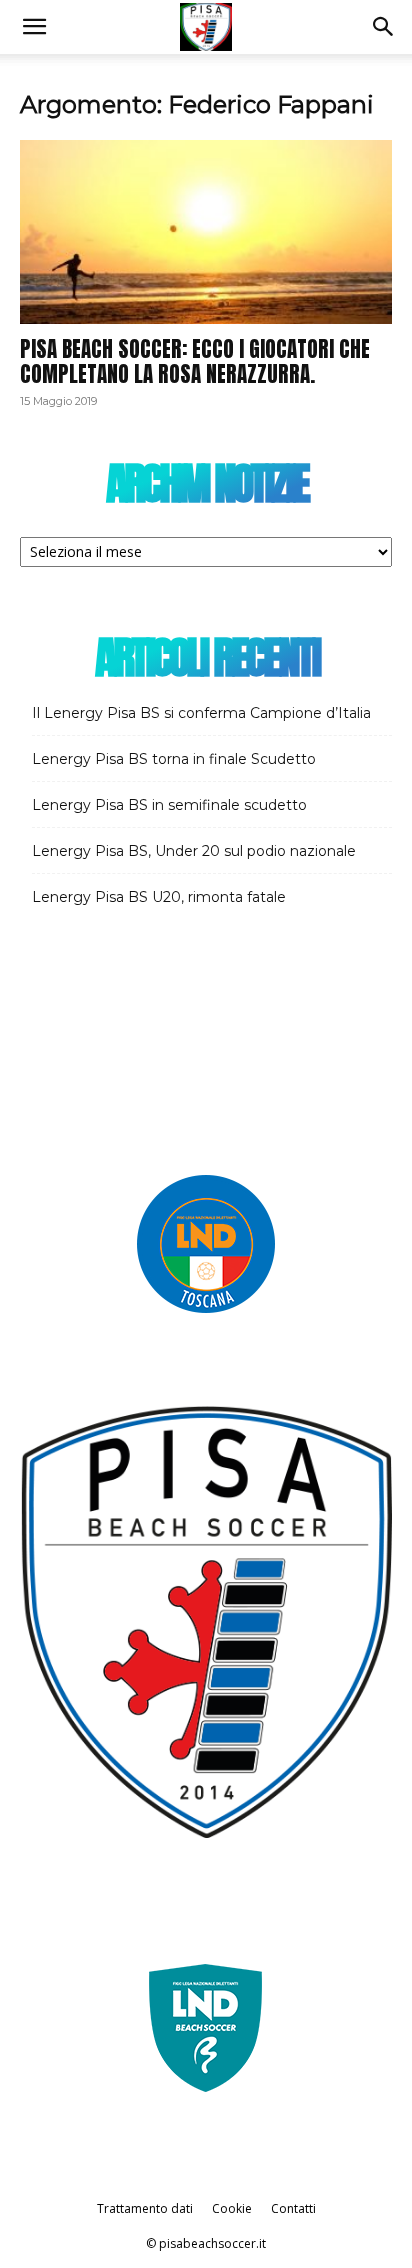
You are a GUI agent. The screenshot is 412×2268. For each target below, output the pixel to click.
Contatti (293, 2208)
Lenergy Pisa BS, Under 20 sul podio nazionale (194, 851)
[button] (34, 27)
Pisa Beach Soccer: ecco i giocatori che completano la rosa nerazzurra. (195, 361)
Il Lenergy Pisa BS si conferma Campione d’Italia (201, 713)
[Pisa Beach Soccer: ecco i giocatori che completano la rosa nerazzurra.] (206, 232)
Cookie (232, 2208)
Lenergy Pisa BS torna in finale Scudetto (174, 759)
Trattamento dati (145, 2208)
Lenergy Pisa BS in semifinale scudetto (169, 805)
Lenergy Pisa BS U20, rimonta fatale (159, 897)
